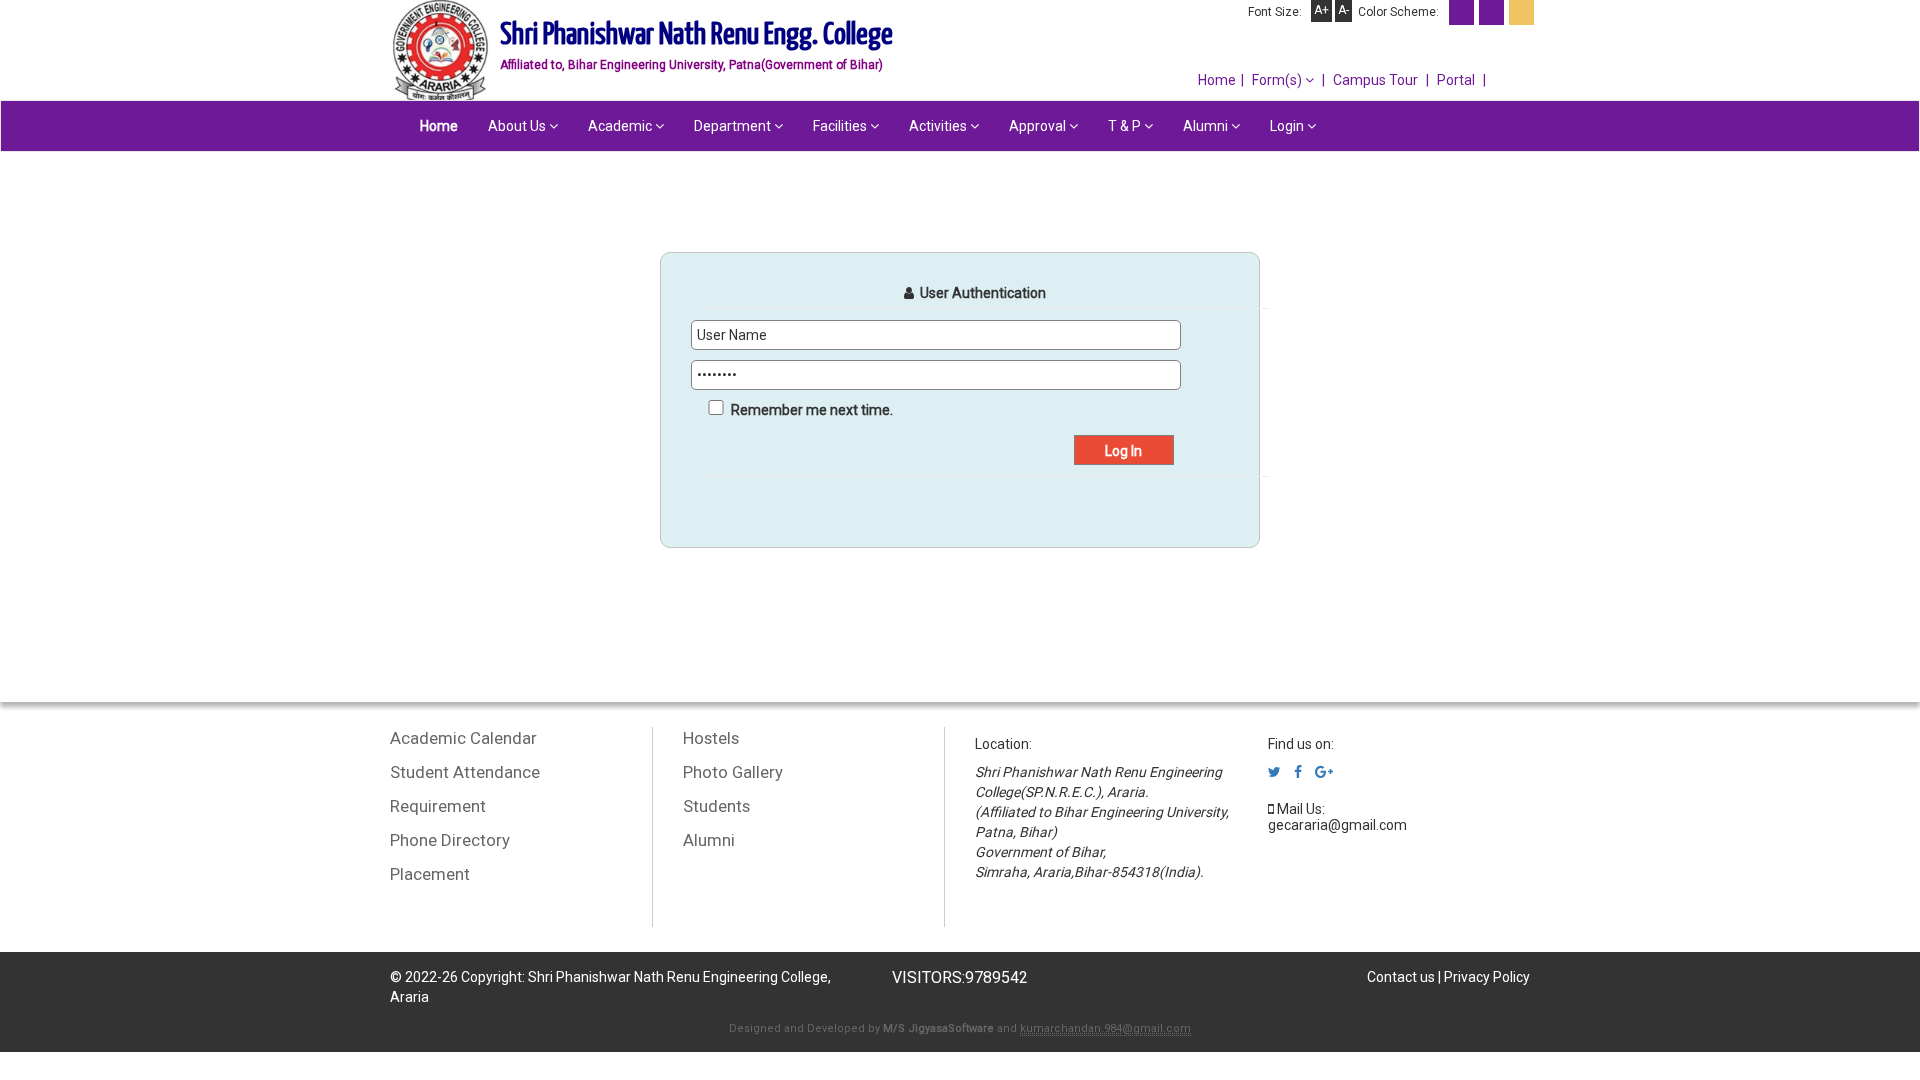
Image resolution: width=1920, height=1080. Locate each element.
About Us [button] (518, 126)
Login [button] (1288, 126)
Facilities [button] (841, 126)
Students (716, 806)
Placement (430, 874)
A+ (1321, 10)
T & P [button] (1126, 126)
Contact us (1401, 977)
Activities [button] (939, 126)
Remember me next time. (812, 410)
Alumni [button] (1207, 126)
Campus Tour (1375, 80)
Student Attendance (465, 772)
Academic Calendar (463, 738)
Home (1217, 80)
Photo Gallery (733, 772)
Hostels (711, 738)
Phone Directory (450, 840)
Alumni (709, 840)
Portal (1456, 80)
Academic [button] (621, 126)
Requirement (438, 806)
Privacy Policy (1487, 977)
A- (1343, 10)
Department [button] (734, 126)
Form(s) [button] (1278, 80)
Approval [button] (1039, 126)
